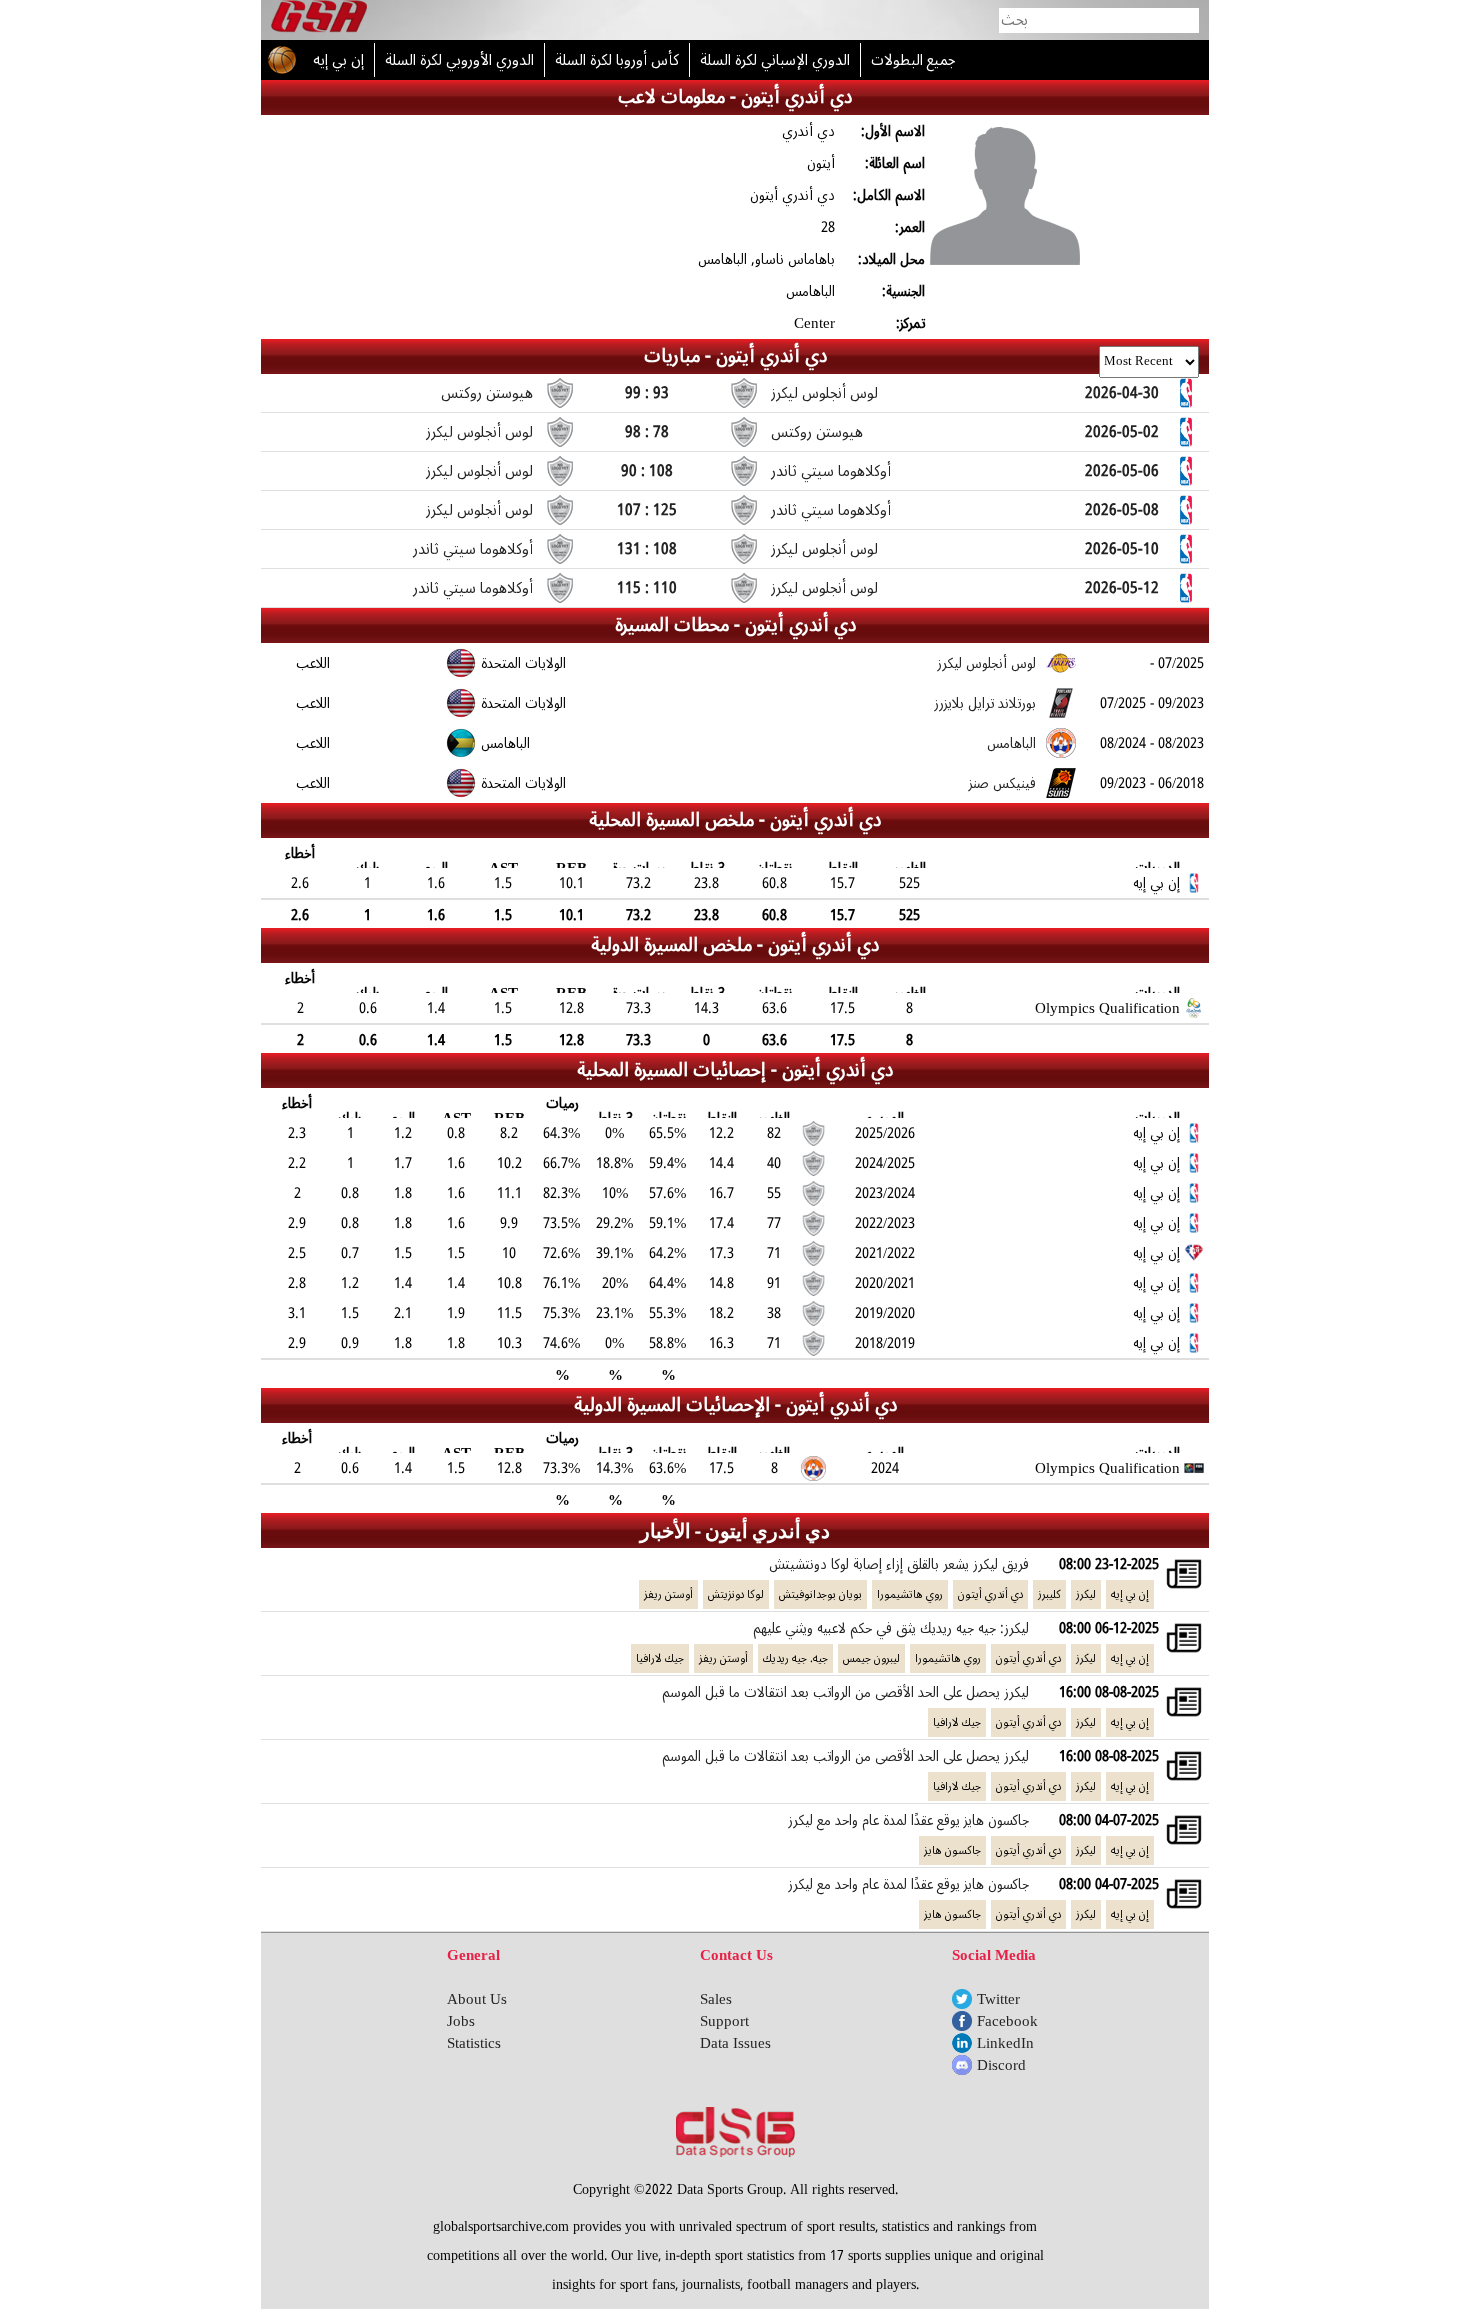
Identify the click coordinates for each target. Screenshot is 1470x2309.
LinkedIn (1005, 2043)
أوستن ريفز (668, 1594)
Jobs (461, 2021)
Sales (716, 1999)
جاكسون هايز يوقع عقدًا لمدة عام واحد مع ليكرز (908, 1820)
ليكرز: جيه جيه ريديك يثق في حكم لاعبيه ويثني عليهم (891, 1628)
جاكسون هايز (952, 1850)
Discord (1001, 2065)
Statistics (474, 2043)
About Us (477, 1999)
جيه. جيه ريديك (795, 1658)
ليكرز (1086, 1594)
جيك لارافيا (660, 1658)
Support (724, 2021)
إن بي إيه (1130, 1594)
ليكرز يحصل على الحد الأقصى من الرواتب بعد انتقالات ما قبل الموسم (845, 1692)
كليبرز (1049, 1594)
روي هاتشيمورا (910, 1594)
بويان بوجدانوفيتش (820, 1594)
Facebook (1007, 2021)
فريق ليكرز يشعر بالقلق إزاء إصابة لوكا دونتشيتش (899, 1564)
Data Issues (735, 2043)
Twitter (998, 1999)
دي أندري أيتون (990, 1594)
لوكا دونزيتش (736, 1594)
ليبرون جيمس (871, 1658)
